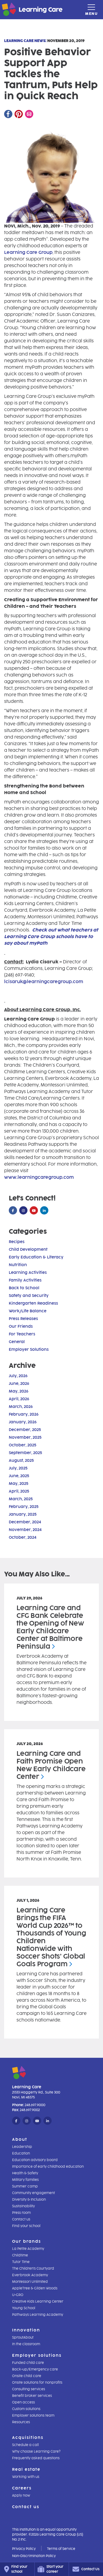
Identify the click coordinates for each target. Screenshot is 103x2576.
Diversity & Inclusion (29, 2200)
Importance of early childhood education (48, 2167)
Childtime (20, 2255)
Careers (22, 2488)
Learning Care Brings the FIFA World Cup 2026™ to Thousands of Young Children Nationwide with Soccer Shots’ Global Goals (51, 1937)
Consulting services (29, 2389)
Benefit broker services (32, 2396)
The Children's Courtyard (33, 2269)
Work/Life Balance (28, 1311)
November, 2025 (25, 1437)
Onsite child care (27, 2376)
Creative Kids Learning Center (38, 2302)
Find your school (26, 2226)
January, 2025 (23, 1514)
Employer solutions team (33, 2416)
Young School (24, 2308)
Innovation (26, 2330)
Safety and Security (29, 1296)
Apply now (21, 2495)
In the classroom (26, 2344)
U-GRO (18, 2295)
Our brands (27, 2241)
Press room (21, 2213)
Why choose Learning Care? (36, 2452)
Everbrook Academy (30, 2275)
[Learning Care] (19, 10)
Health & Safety (25, 2173)
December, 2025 (25, 1430)
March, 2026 (21, 1407)
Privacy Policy (24, 2549)
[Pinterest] (19, 114)
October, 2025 (23, 1445)
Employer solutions (37, 2355)
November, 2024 (25, 1530)
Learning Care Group (28, 252)
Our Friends (21, 1326)
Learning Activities (28, 1273)
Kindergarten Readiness (33, 1303)
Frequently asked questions (36, 2458)
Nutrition (18, 1265)
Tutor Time (21, 2262)
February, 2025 (24, 1507)
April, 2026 (19, 1399)
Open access (23, 2402)
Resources (21, 2422)
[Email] (29, 114)
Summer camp (25, 2186)
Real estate (26, 2470)
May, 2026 (19, 1391)
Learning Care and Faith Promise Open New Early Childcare (51, 1765)
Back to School (24, 1288)
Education (21, 2153)
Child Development (28, 1250)
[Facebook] (8, 114)
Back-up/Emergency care (35, 2369)
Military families (25, 2180)
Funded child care (28, 2363)
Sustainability (23, 2206)
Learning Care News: (25, 41)
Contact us (21, 2219)
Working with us (26, 2477)
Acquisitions (28, 2438)
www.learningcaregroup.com (39, 1177)
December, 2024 (25, 1522)
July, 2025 (18, 1468)
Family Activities (25, 1280)
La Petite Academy (28, 2249)
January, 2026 (23, 1422)
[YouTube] (34, 1211)
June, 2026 (19, 1384)
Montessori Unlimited (30, 2282)
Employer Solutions (29, 1350)
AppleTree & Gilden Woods (35, 2288)
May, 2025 (19, 1484)
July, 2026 (18, 1376)
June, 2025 (19, 1476)
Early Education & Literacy (36, 1257)
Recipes (17, 1242)
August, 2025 (21, 1461)
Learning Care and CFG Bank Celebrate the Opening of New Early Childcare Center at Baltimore (50, 1627)
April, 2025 (19, 1491)
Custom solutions (26, 2409)
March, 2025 (21, 1499)
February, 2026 (24, 1414)
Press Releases (23, 1319)
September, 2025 (25, 1453)
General (17, 1342)
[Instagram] (23, 1211)
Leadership (22, 2147)
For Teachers (22, 1334)
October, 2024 (23, 1537)
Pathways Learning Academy (38, 2315)
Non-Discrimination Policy (34, 2556)
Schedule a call (25, 2445)
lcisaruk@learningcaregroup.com (44, 982)
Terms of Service (61, 2549)
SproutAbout (23, 2337)
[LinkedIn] (44, 1211)
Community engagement (34, 2193)
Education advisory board (35, 2160)
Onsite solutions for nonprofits (37, 2383)
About (20, 2140)
